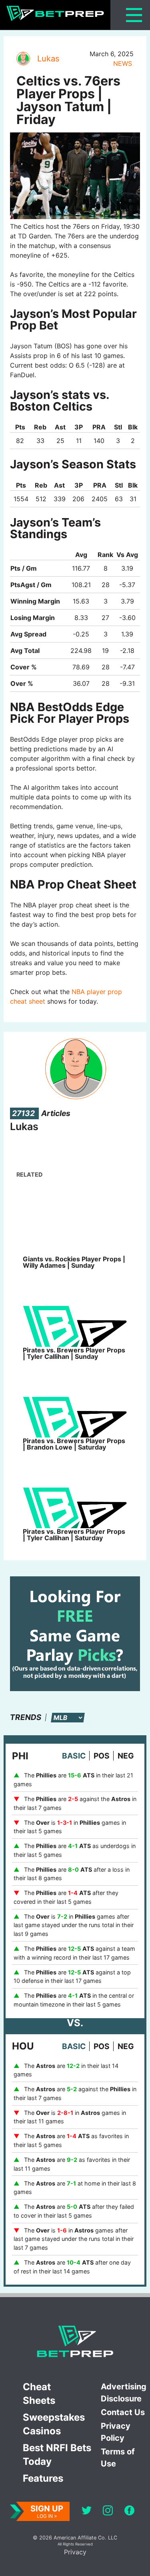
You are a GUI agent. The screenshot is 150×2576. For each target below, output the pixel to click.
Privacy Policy (116, 2432)
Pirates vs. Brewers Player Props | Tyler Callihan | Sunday (74, 1353)
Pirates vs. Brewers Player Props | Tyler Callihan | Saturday (74, 1535)
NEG (126, 1756)
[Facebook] (129, 2512)
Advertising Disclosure (124, 2393)
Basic (74, 1756)
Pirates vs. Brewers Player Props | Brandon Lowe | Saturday (74, 1444)
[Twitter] (87, 2512)
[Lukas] (23, 59)
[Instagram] (108, 2512)
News (123, 63)
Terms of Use (118, 2458)
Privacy (75, 2552)
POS (102, 1756)
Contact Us (123, 2412)
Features (43, 2478)
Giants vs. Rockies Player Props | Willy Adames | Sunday (74, 1262)
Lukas (48, 59)
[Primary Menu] (134, 15)
